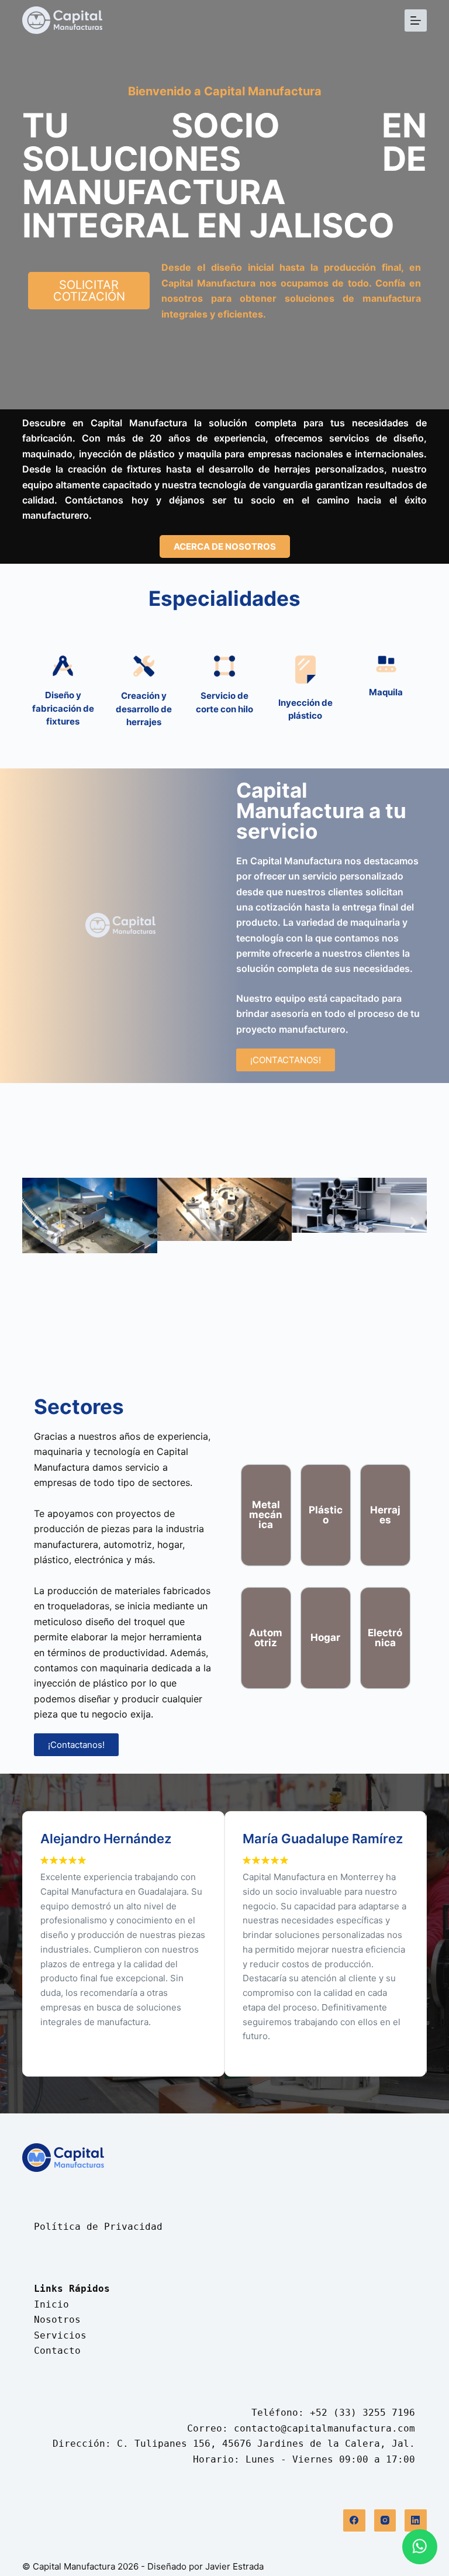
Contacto (57, 2351)
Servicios (60, 2335)
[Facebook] (354, 2520)
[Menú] (416, 20)
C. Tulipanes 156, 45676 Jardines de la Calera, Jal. (266, 2444)
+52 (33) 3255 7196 (362, 2413)
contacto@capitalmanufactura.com (324, 2428)
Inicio (51, 2304)
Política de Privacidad (98, 2227)
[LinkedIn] (416, 2520)
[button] (35, 1223)
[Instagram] (385, 2520)
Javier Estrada (234, 2566)
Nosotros (57, 2320)
